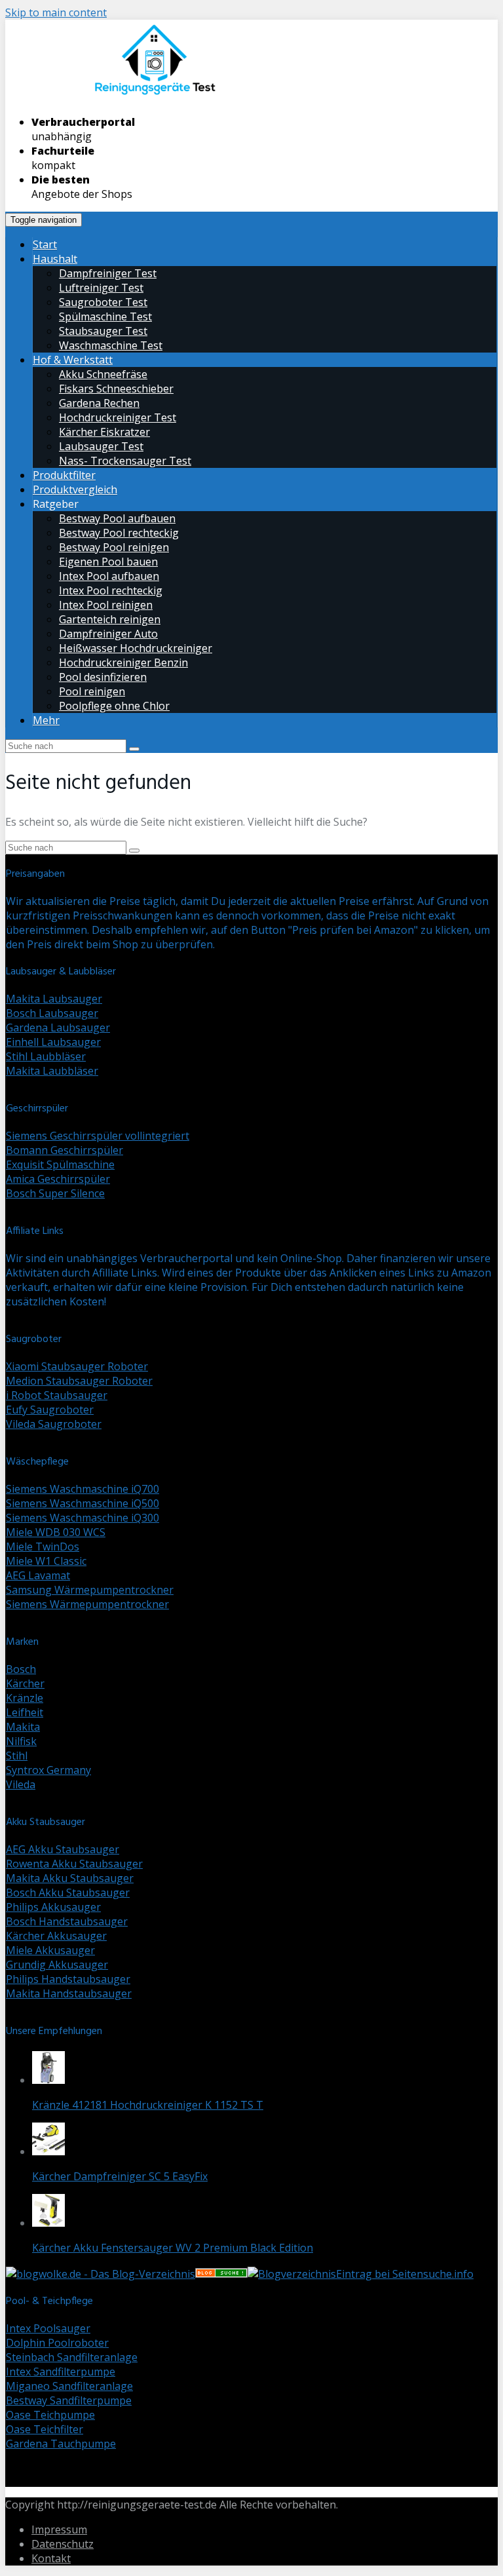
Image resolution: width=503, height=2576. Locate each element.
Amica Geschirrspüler (58, 1179)
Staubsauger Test (103, 331)
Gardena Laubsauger (58, 1028)
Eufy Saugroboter (50, 1410)
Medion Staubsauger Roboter (79, 1381)
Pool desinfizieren (103, 677)
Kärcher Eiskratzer (104, 432)
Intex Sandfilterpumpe (61, 2372)
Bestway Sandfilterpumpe (69, 2400)
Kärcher (25, 1683)
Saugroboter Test (103, 302)
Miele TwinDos (43, 1547)
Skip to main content (56, 12)
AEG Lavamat (38, 1575)
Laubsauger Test (101, 446)
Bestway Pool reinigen (114, 547)
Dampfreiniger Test (108, 273)
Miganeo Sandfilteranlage (69, 2386)
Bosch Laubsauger (52, 1013)
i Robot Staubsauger (57, 1395)
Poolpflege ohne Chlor (114, 706)
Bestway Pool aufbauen (117, 518)
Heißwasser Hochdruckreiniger (136, 648)
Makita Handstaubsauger (69, 1993)
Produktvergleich (75, 490)
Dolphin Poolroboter (57, 2343)
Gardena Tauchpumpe (61, 2444)
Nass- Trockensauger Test (125, 461)
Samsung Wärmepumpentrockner (90, 1590)
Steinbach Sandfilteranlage (72, 2357)
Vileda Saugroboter (54, 1424)
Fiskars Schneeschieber (116, 389)
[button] (48, 2067)
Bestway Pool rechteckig (119, 533)
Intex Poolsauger (48, 2328)
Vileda (21, 1784)
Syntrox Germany (48, 1770)
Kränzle (25, 1698)
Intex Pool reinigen (106, 605)
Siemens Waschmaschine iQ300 (83, 1518)
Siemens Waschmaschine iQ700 (83, 1489)
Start (45, 244)
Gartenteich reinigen (110, 619)
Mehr (46, 720)
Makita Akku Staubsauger (70, 1878)
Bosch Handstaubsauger (67, 1921)
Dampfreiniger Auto (108, 634)
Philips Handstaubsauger (68, 1979)
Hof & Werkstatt (73, 360)
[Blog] (292, 2274)
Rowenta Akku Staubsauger (74, 1864)
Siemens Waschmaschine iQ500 (83, 1503)
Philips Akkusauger (53, 1907)
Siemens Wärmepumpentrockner (87, 1604)
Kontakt (51, 2558)
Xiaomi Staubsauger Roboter (77, 1366)
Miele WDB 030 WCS (56, 1532)
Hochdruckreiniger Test (118, 417)
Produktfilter (64, 475)
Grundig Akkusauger (57, 1965)
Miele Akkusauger (50, 1950)
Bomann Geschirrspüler (65, 1150)
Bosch (21, 1669)
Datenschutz (63, 2544)
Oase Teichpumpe (50, 2415)
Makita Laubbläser (52, 1071)
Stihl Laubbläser (46, 1056)
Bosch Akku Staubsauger (68, 1893)
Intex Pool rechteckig (111, 590)
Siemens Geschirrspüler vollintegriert (98, 1136)
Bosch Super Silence (55, 1193)
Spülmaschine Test (105, 317)
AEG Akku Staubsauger (63, 1849)
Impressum (59, 2529)
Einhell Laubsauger (53, 1042)
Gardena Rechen (99, 403)
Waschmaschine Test (111, 345)
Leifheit (25, 1712)
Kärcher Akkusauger (56, 1936)
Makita (23, 1727)
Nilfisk (21, 1741)
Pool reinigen (92, 691)
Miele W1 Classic (46, 1561)
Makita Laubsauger (54, 999)
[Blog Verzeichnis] (221, 2274)
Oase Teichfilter (45, 2429)
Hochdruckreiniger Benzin (123, 663)
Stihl (17, 1756)
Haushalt (55, 259)
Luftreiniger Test (101, 288)
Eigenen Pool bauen (108, 562)
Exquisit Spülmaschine (60, 1164)
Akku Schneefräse (103, 374)
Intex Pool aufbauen (109, 576)
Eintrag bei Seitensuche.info (405, 2274)
